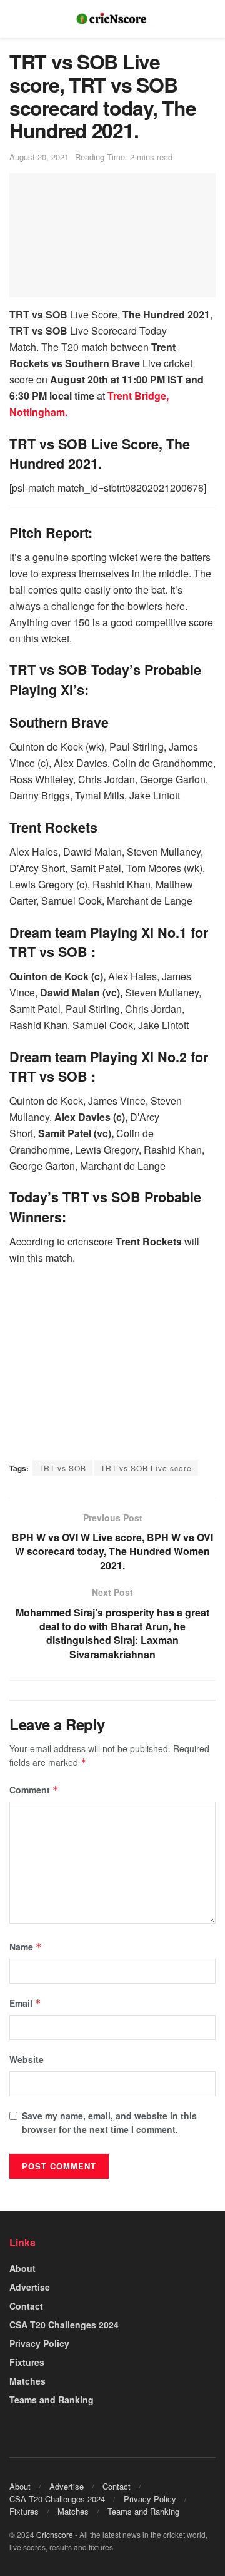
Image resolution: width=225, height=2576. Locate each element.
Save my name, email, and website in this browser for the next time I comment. (109, 2122)
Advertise (30, 2287)
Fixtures (27, 2362)
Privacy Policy (39, 2343)
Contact (26, 2306)
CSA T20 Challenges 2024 (64, 2325)
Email (25, 2003)
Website (27, 2059)
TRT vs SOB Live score (146, 1468)
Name (26, 1947)
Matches (27, 2381)
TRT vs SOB (62, 1468)
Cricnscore (55, 2534)
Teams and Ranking (52, 2400)
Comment (34, 1790)
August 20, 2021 (39, 157)
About (22, 2268)
